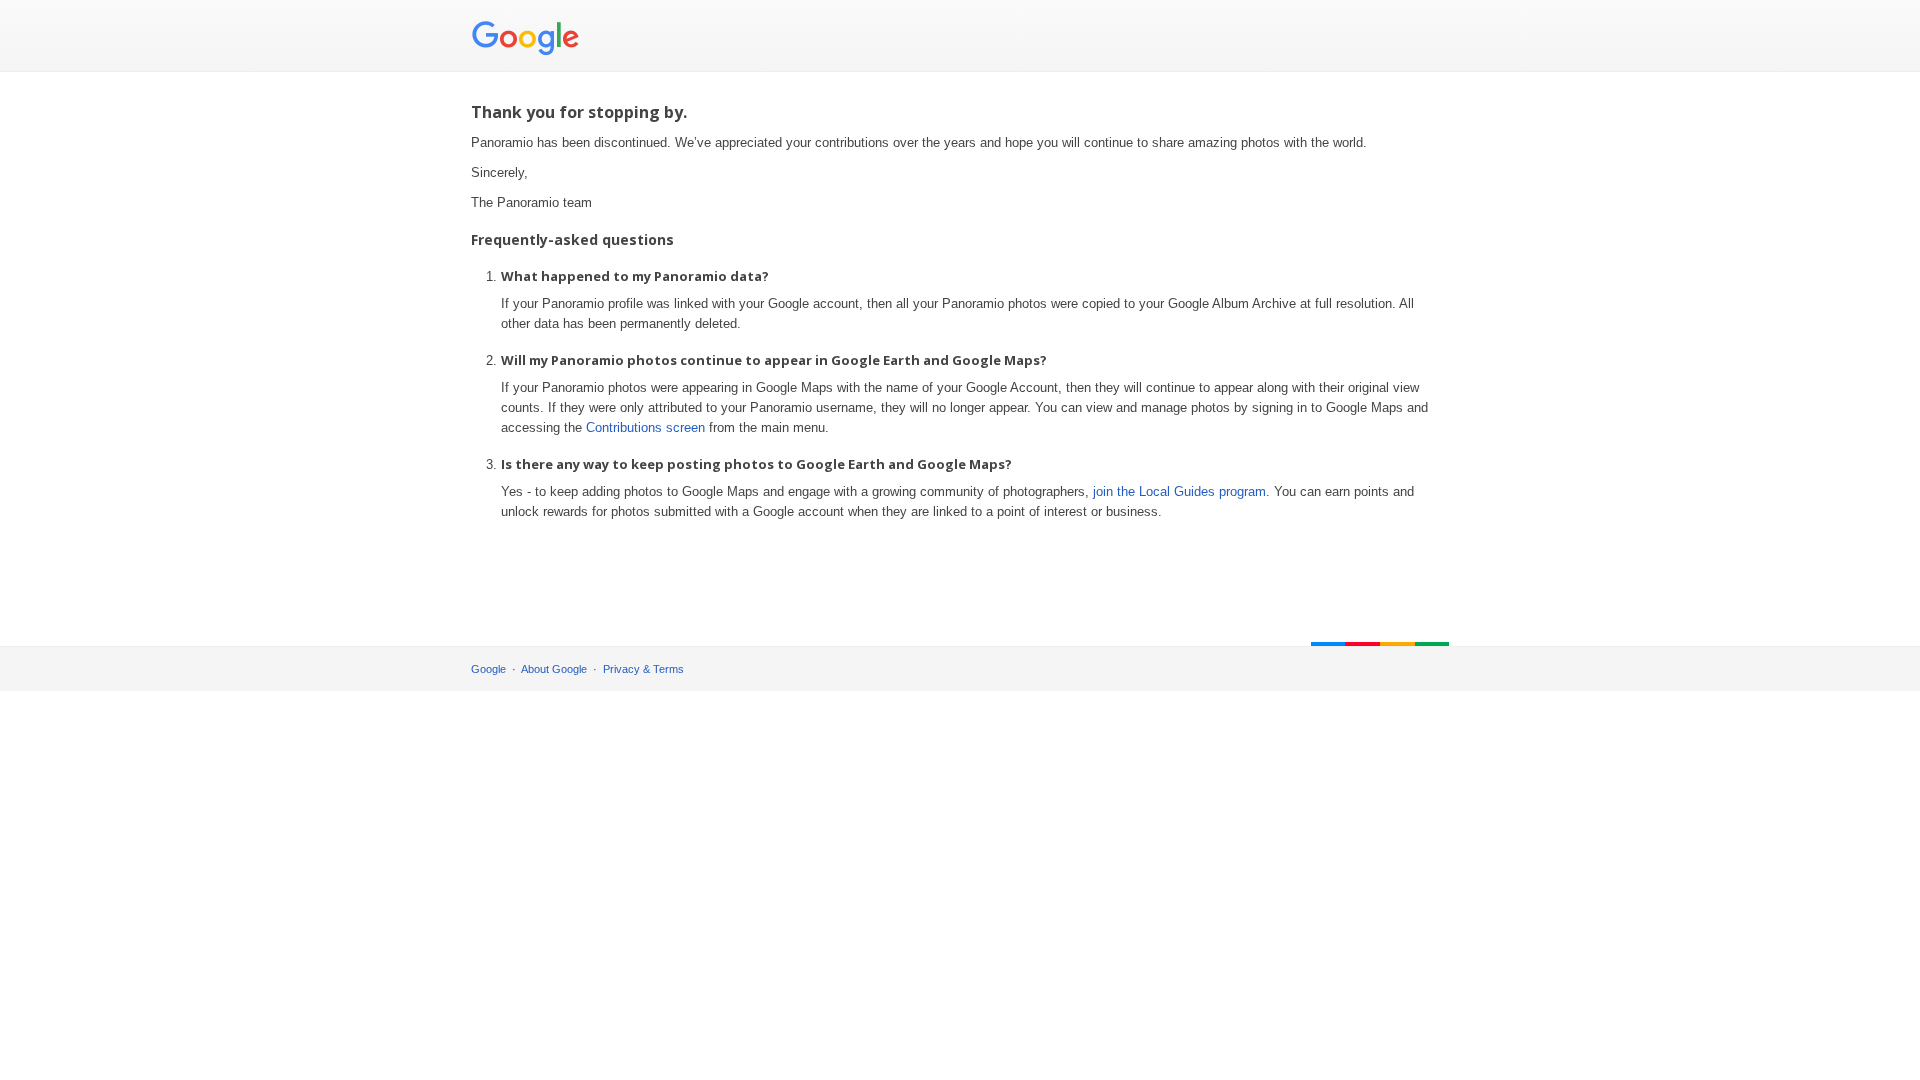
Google (488, 669)
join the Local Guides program (1179, 491)
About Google (554, 669)
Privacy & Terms (643, 669)
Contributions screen (645, 427)
